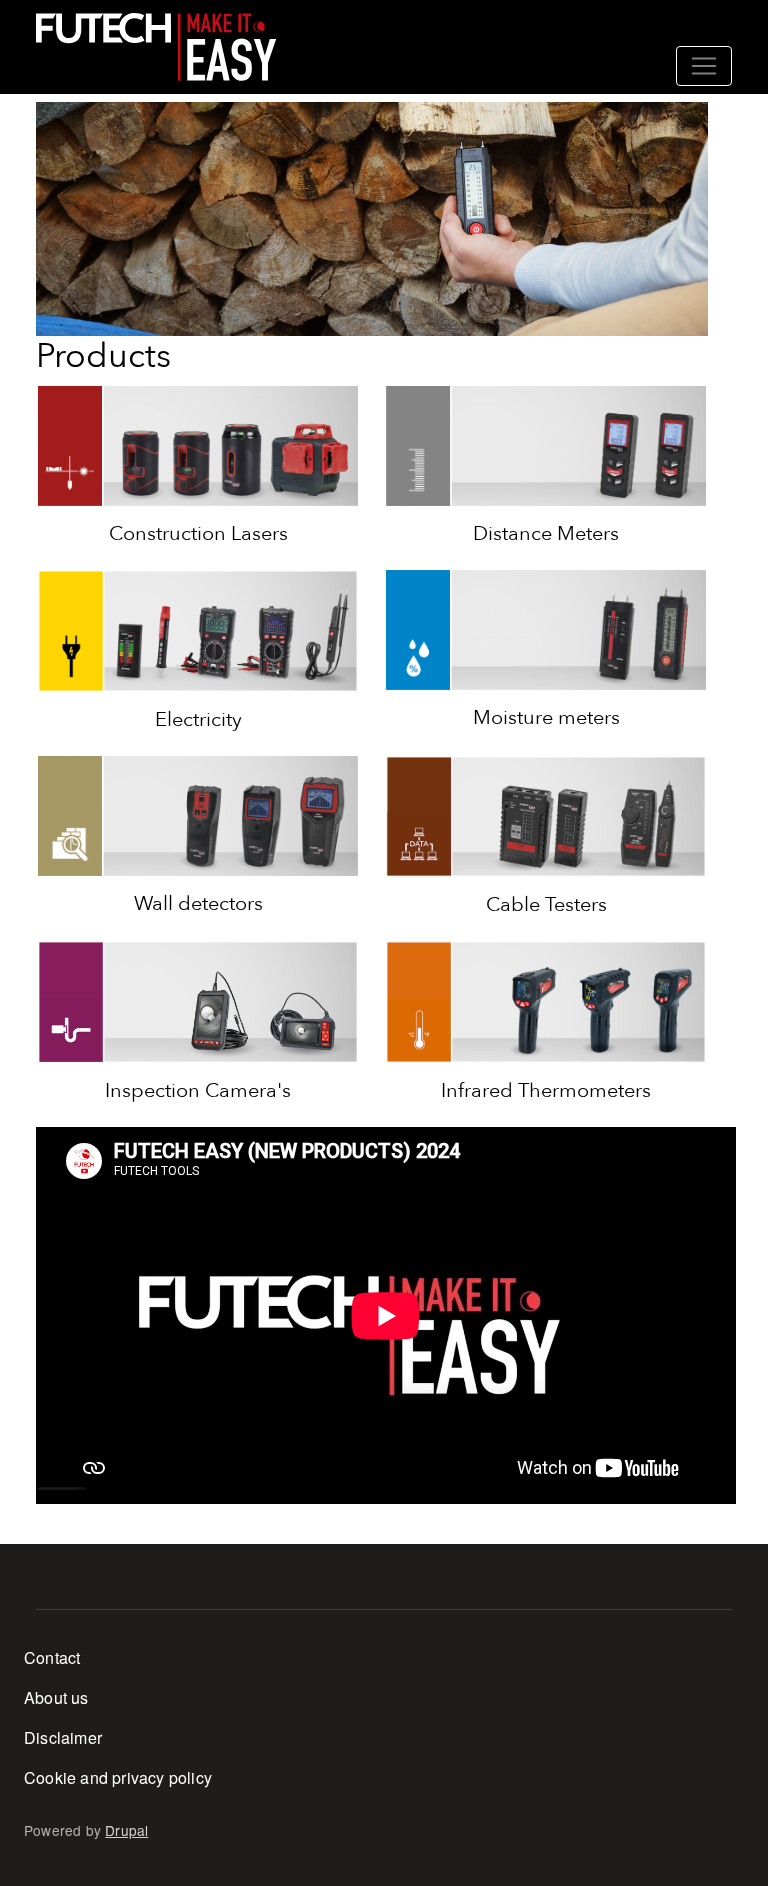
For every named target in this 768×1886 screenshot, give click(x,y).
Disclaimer (63, 1737)
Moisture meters (546, 717)
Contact (52, 1657)
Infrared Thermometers (546, 1090)
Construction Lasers (198, 533)
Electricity (198, 719)
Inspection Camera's (198, 1090)
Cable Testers (546, 904)
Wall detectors (198, 903)
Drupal (126, 1830)
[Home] (156, 47)
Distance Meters (546, 533)
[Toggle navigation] (704, 66)
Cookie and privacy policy (118, 1777)
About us (56, 1697)
